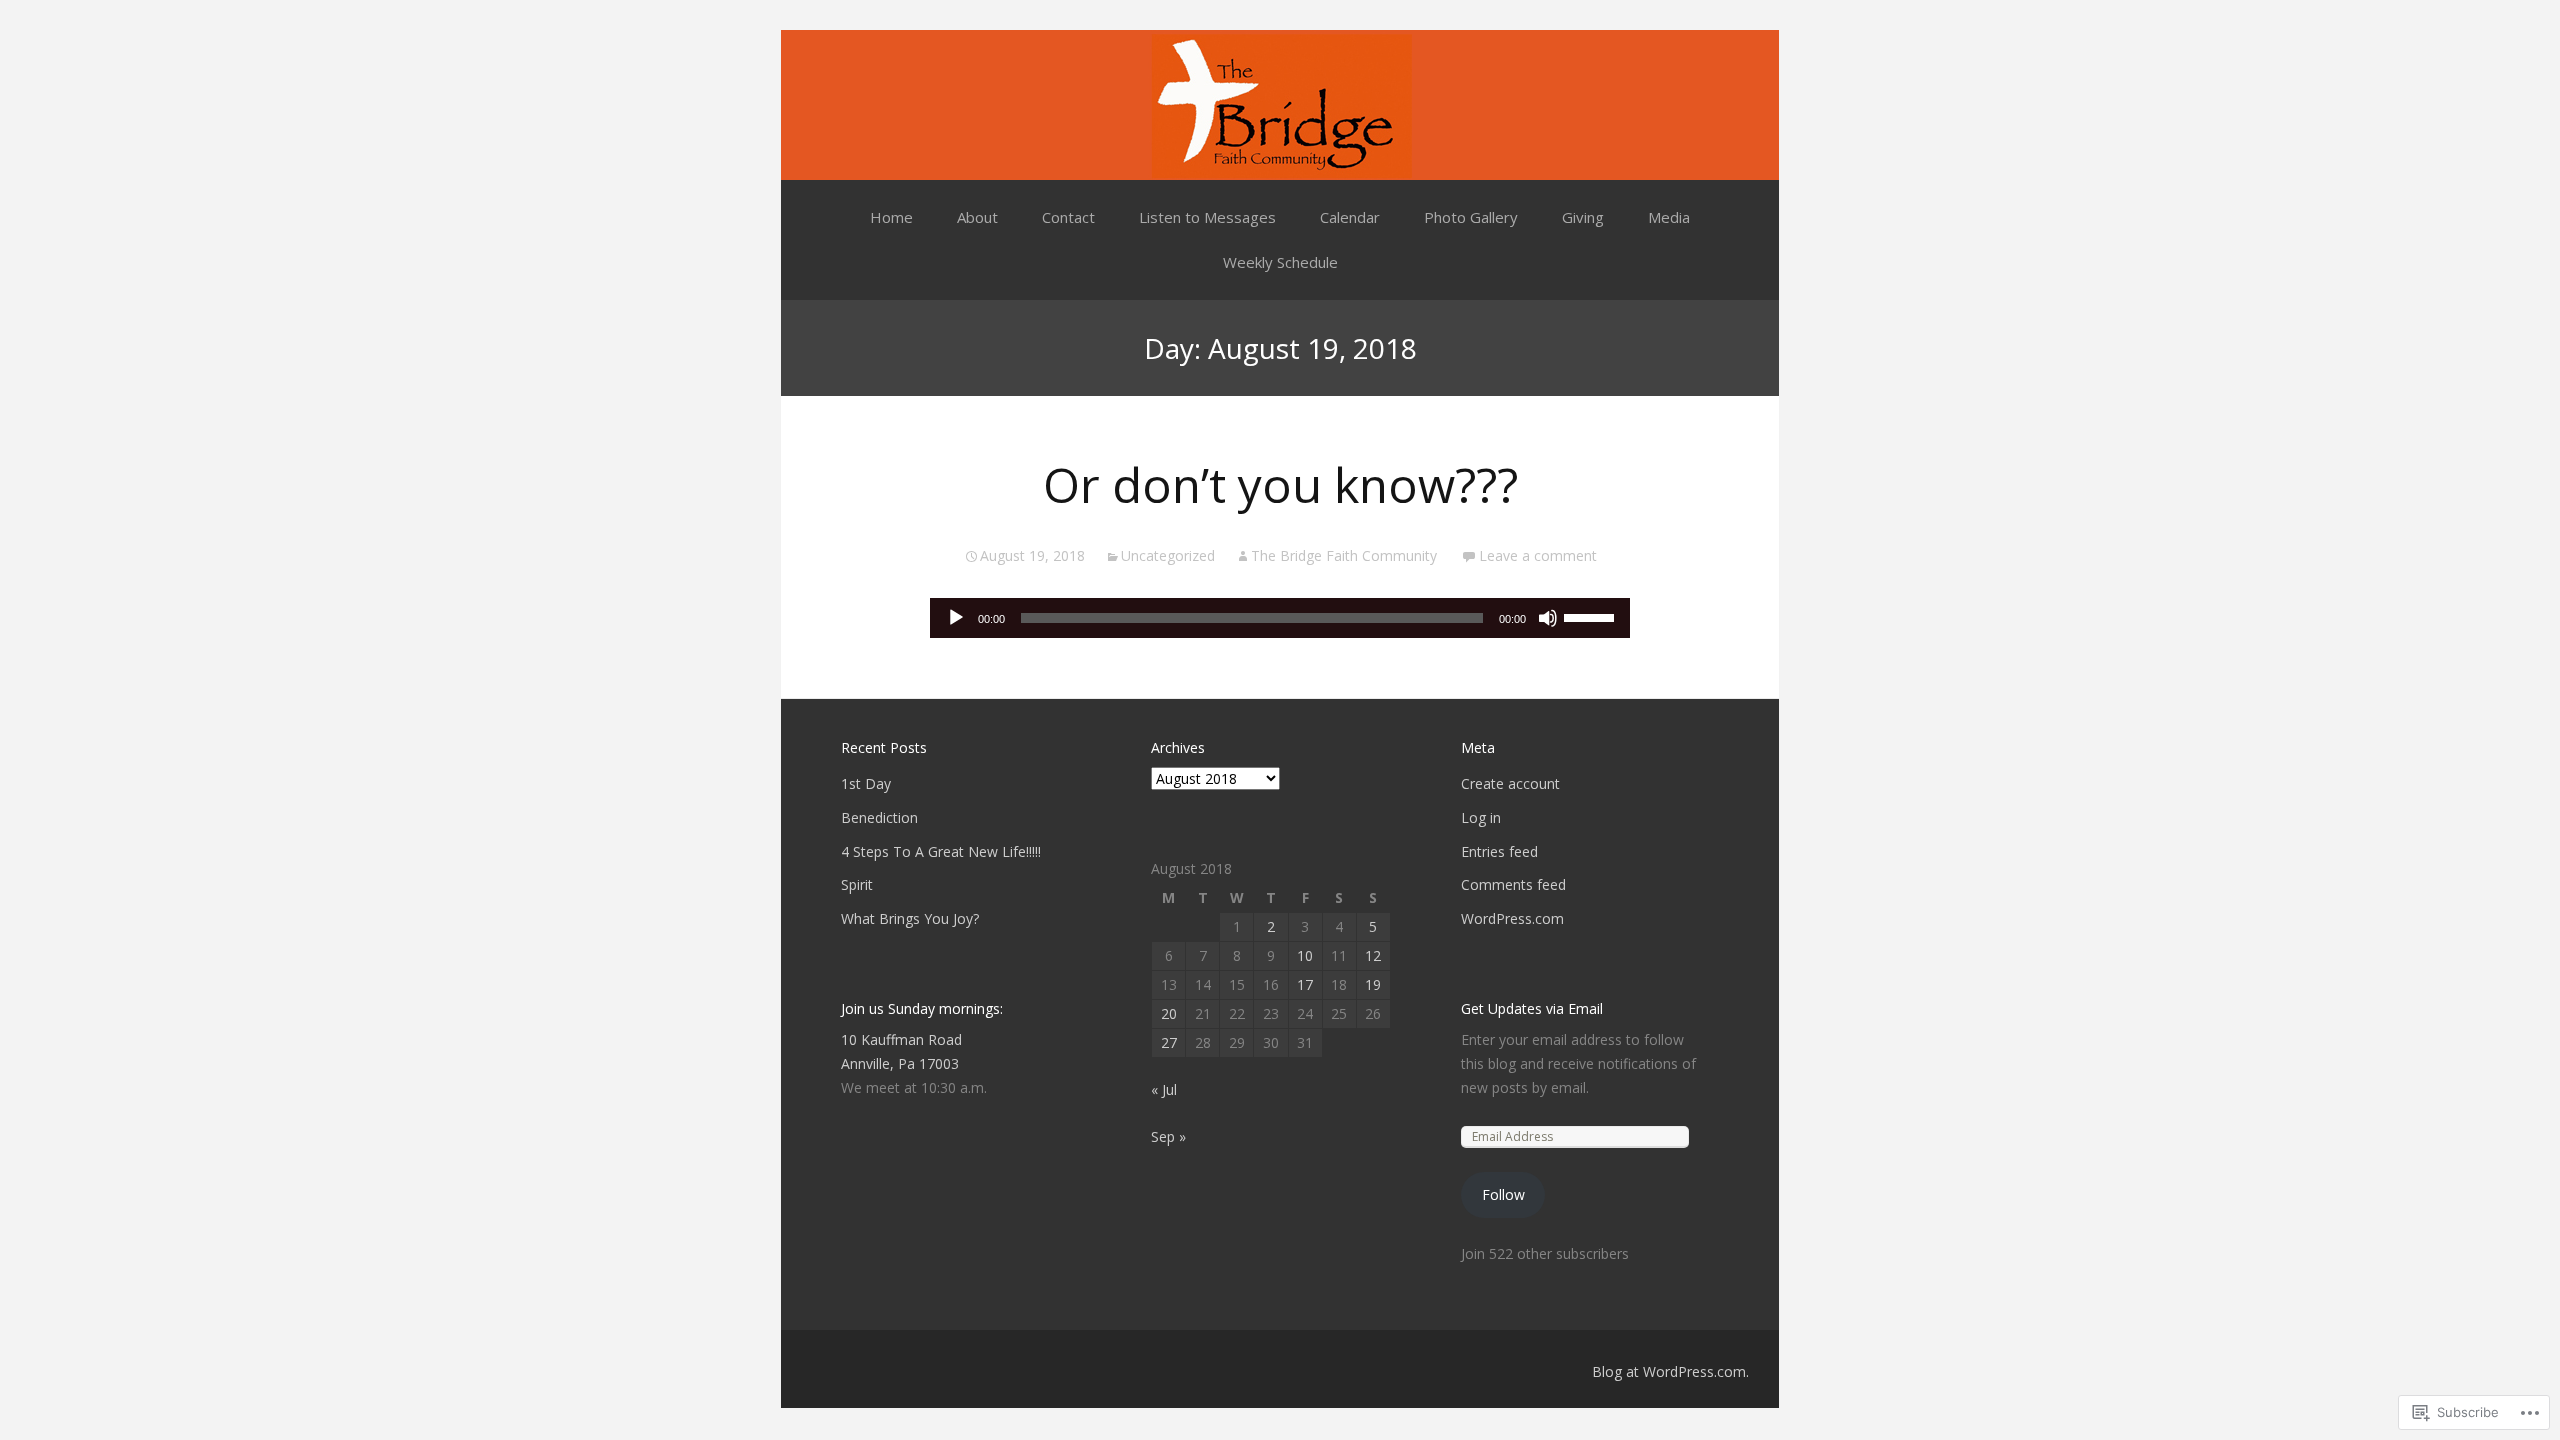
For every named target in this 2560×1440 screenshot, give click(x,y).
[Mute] (1548, 618)
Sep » (1168, 1136)
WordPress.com (1512, 918)
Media (1669, 217)
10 (1305, 955)
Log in (1481, 817)
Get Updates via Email (1532, 1008)
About (977, 217)
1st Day (866, 783)
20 (1169, 1013)
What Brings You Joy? (910, 918)
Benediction (879, 817)
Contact (1068, 217)
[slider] (1592, 616)
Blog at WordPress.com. (1670, 1371)
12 (1373, 955)
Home (891, 217)
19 (1373, 984)
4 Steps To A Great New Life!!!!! (941, 851)
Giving (1583, 217)
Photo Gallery (1471, 217)
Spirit (857, 884)
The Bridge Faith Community (1344, 555)
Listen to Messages (1207, 217)
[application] (1280, 618)
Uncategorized (1168, 555)
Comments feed (1513, 884)
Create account (1510, 783)
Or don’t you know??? (1280, 484)
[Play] (956, 618)
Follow (1503, 1194)
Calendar (1350, 217)
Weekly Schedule (1280, 262)
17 (1305, 984)
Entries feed (1499, 851)
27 (1169, 1042)
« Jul (1164, 1089)
